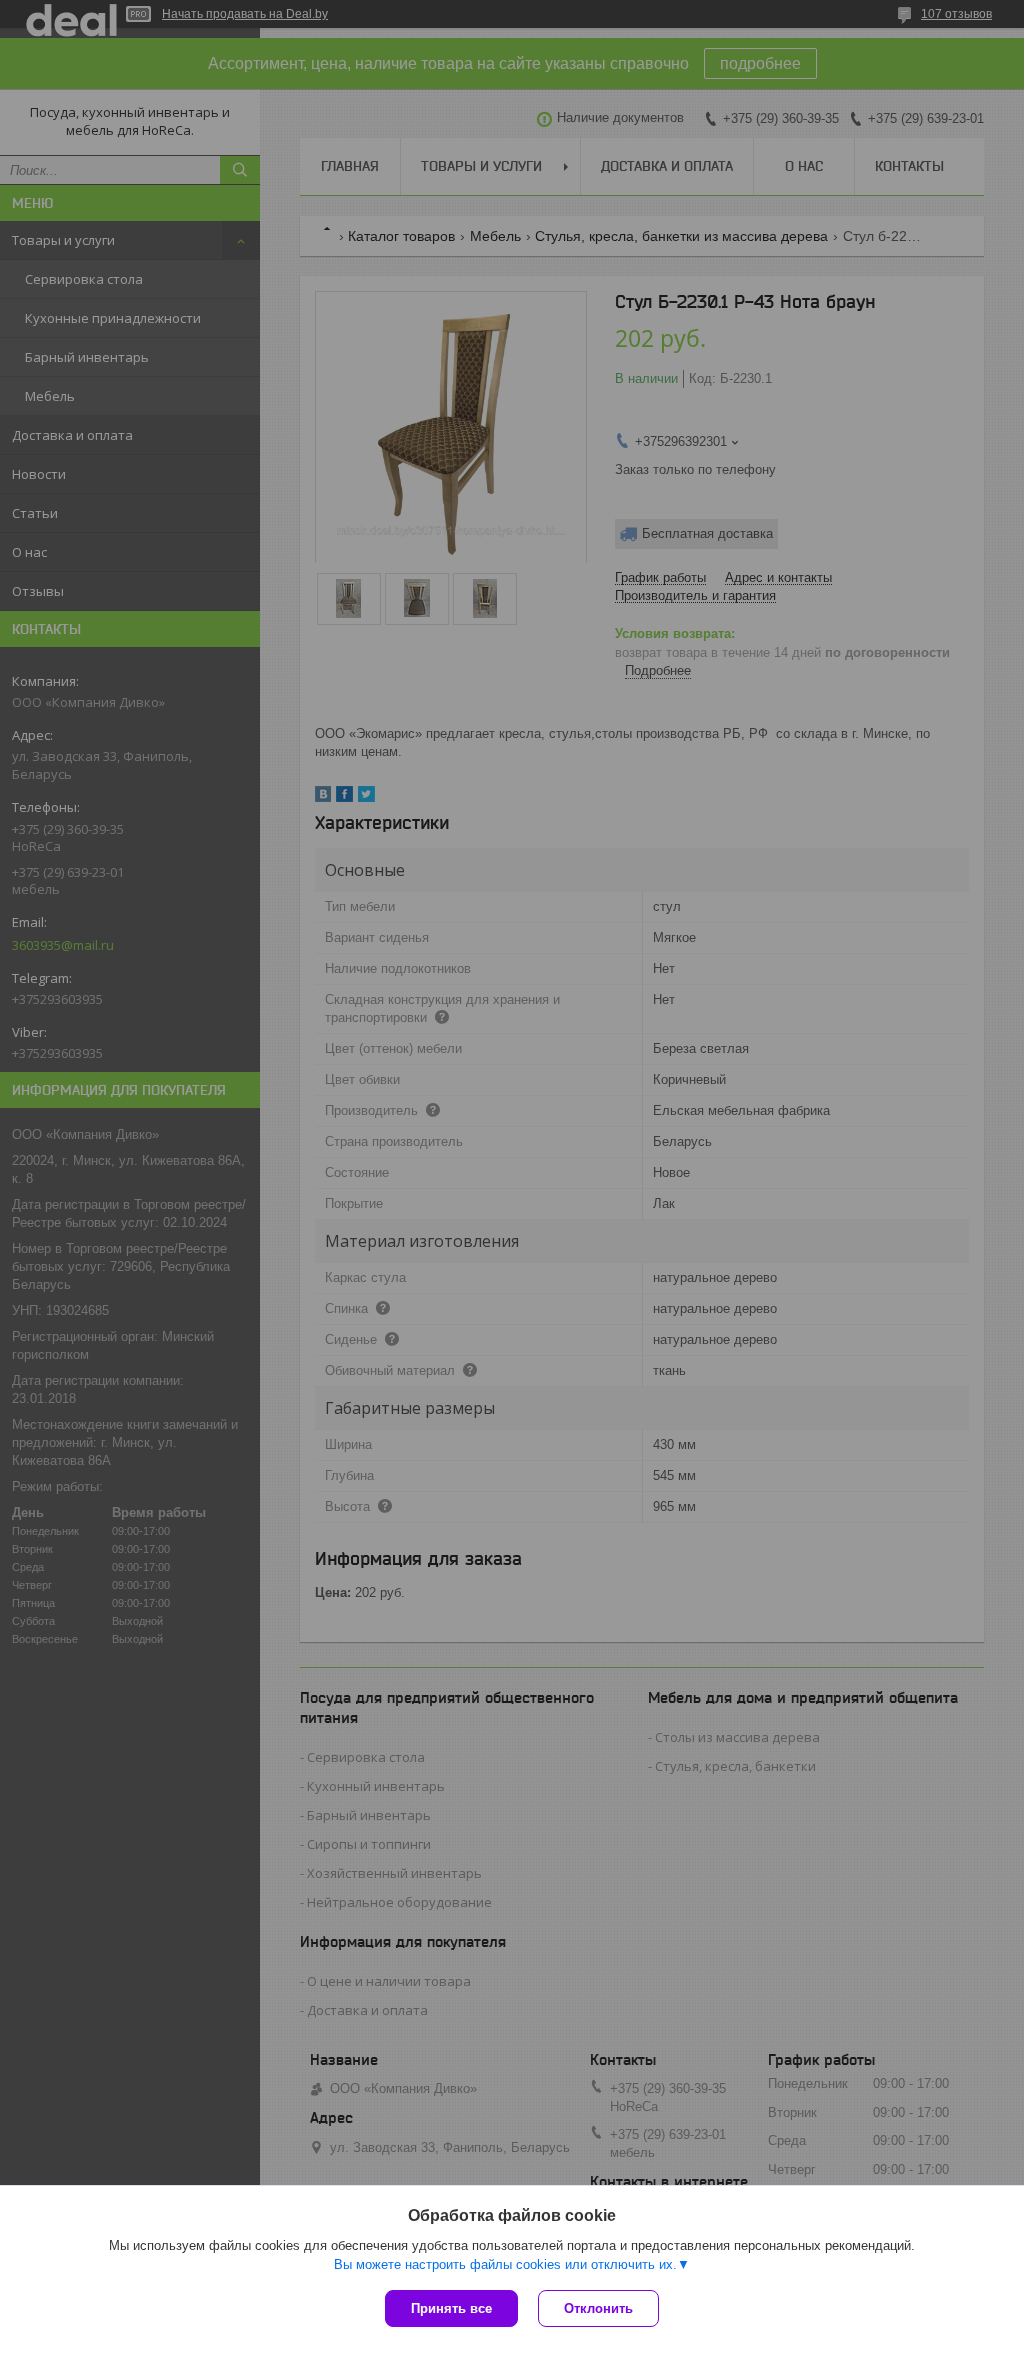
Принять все (451, 2308)
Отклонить (598, 2308)
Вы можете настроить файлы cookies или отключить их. (505, 2264)
